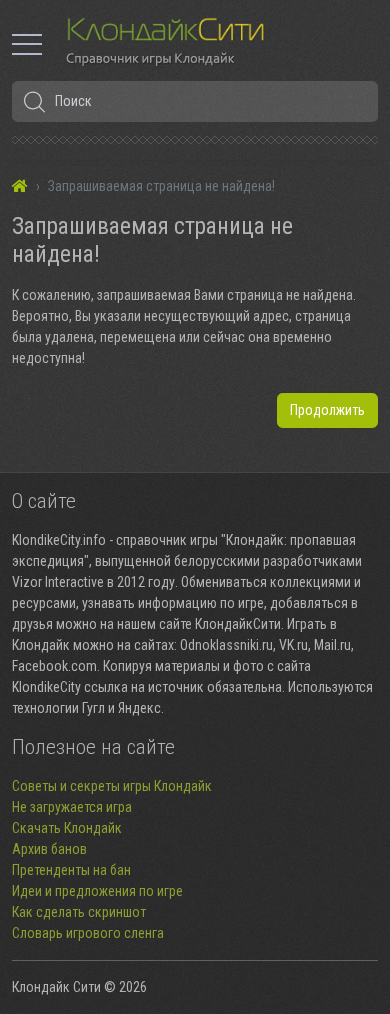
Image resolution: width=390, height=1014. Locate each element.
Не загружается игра (72, 807)
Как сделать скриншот (79, 912)
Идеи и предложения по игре (97, 891)
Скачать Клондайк (67, 828)
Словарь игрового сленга (88, 933)
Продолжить (327, 410)
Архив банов (49, 849)
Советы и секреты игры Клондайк (112, 786)
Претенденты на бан (71, 870)
